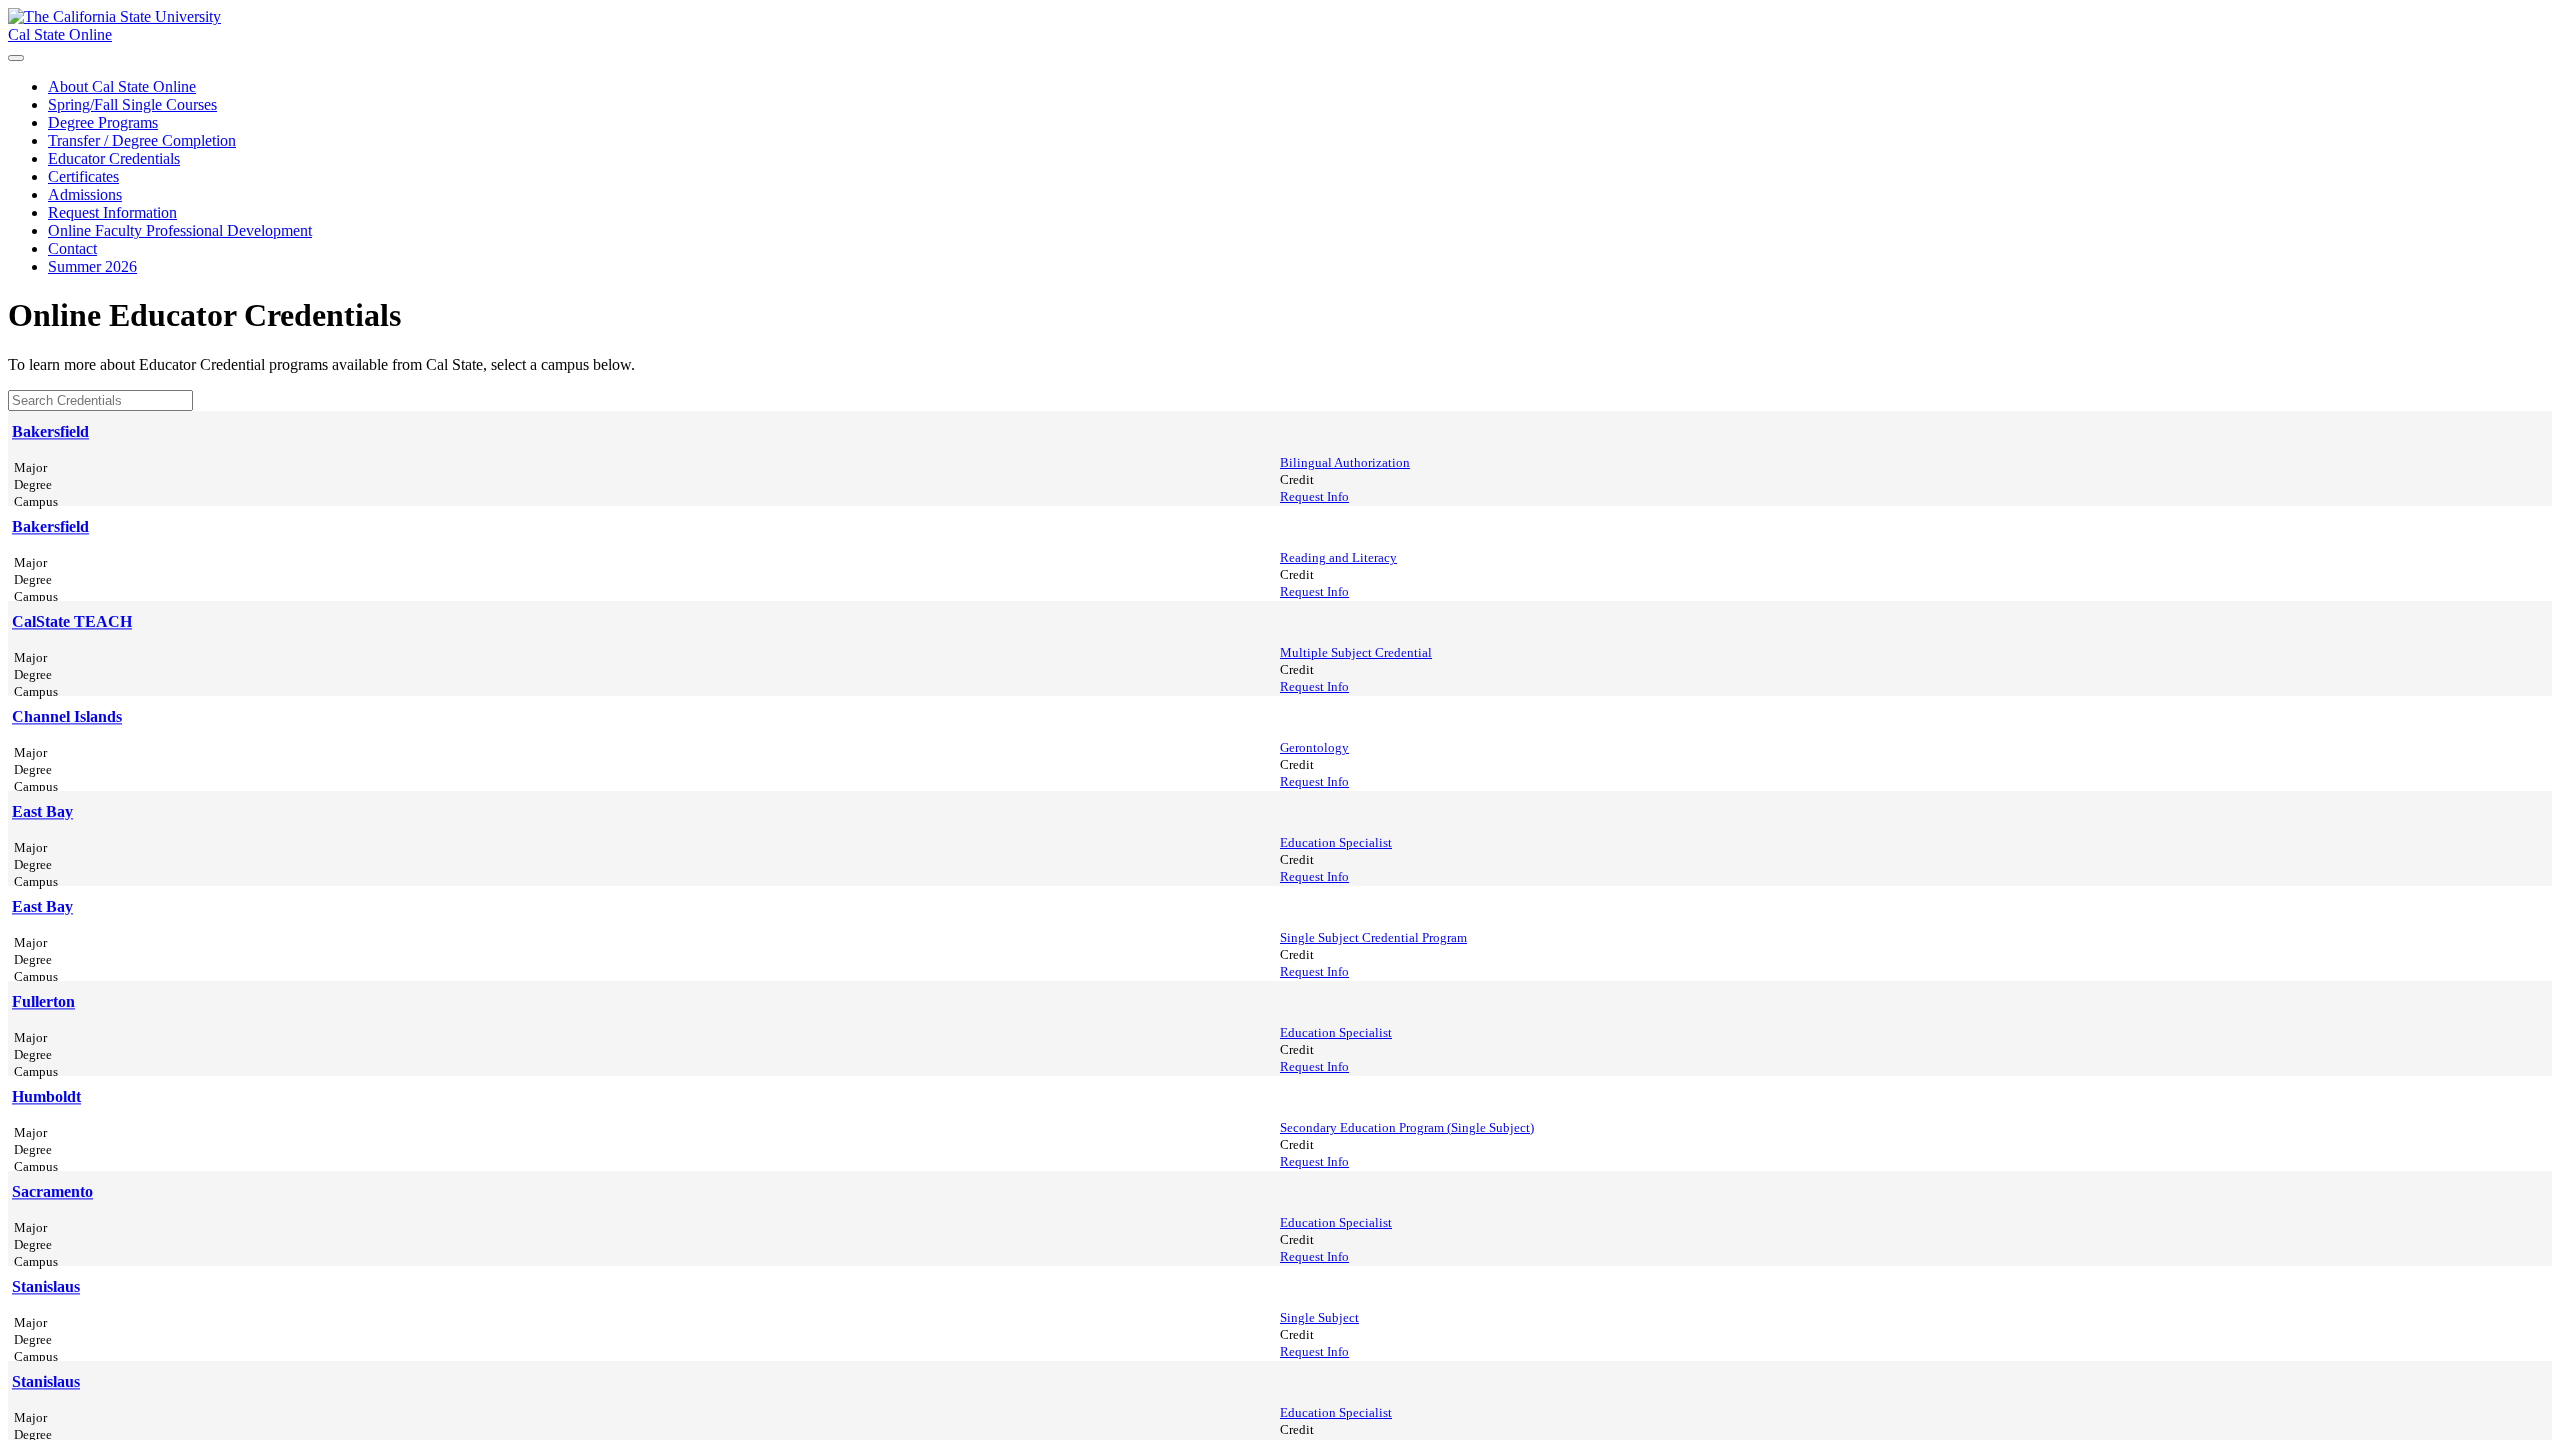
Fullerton (43, 1001)
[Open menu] (16, 58)
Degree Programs (103, 122)
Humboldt (46, 1096)
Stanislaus (46, 1286)
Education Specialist (1336, 843)
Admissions (85, 194)
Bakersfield (50, 431)
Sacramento (52, 1191)
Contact (72, 248)
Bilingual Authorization (1345, 463)
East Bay (42, 811)
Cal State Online (60, 34)
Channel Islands (67, 716)
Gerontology (1314, 748)
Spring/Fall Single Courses (132, 104)
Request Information (112, 212)
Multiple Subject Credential (1356, 653)
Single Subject (1319, 1318)
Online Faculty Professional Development (180, 230)
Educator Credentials (114, 158)
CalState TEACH (72, 621)
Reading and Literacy (1338, 558)
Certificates (83, 176)
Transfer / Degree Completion (142, 140)
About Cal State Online (122, 86)
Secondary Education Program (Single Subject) (1407, 1128)
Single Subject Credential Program (1373, 938)
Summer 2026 (92, 266)
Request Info (1314, 497)
